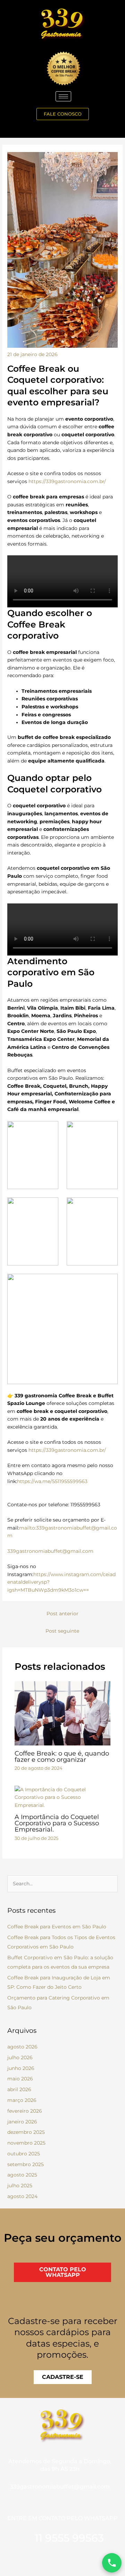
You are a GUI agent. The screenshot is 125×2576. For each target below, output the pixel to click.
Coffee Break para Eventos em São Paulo (57, 1927)
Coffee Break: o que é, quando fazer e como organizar (62, 1756)
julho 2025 (20, 2186)
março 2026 (22, 2100)
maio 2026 (20, 2079)
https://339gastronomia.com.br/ (67, 481)
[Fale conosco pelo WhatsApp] (112, 2563)
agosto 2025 (22, 2175)
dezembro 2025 (26, 2132)
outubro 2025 (24, 2154)
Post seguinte (62, 1631)
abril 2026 (19, 2089)
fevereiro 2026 (25, 2111)
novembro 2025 (26, 2143)
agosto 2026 (22, 2047)
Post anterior (62, 1614)
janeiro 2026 (22, 2122)
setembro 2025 (26, 2164)
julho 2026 (20, 2057)
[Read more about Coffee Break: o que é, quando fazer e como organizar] (63, 1713)
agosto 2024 (22, 2196)
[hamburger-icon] (63, 96)
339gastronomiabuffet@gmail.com (50, 1551)
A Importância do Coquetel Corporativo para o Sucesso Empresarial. (57, 1823)
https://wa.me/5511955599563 (52, 1481)
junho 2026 (21, 2068)
